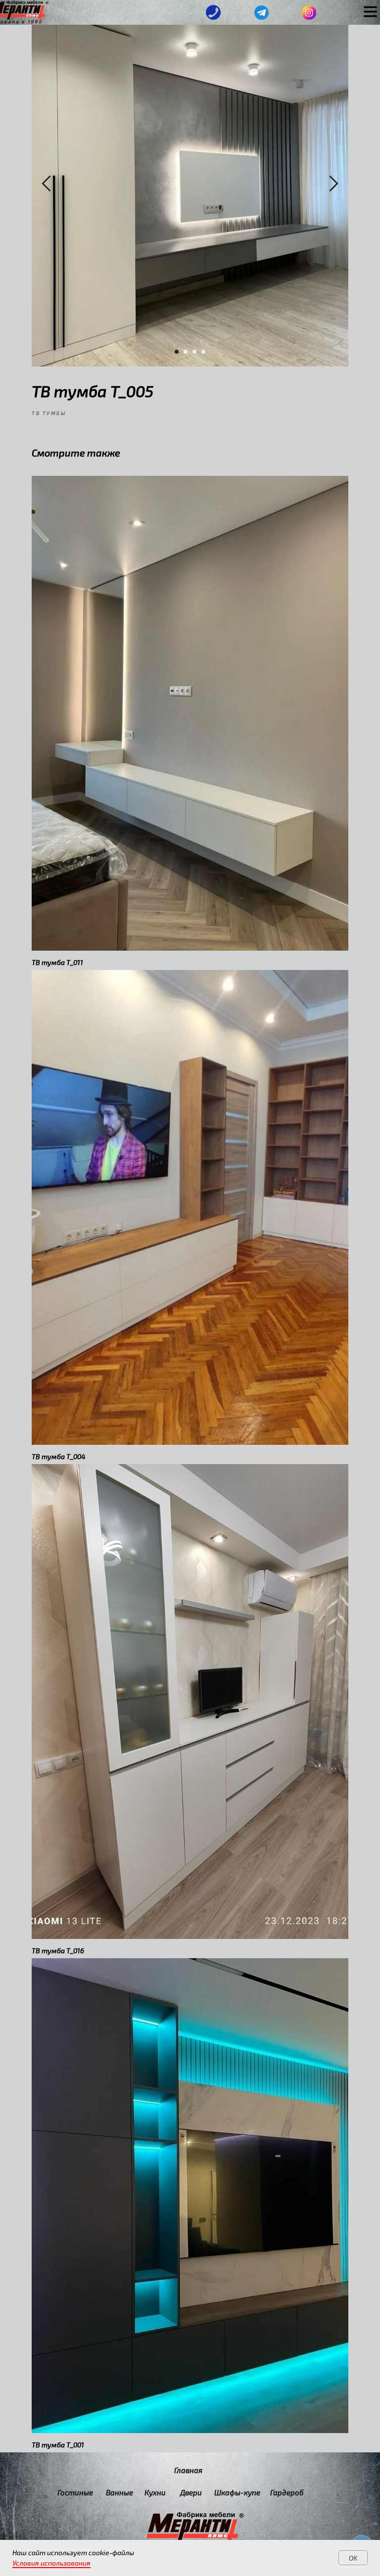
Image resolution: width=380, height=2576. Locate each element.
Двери (191, 2492)
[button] (214, 13)
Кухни (155, 2492)
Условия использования (51, 2563)
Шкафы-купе (237, 2492)
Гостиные (75, 2492)
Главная (188, 2470)
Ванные (119, 2492)
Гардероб (287, 2492)
